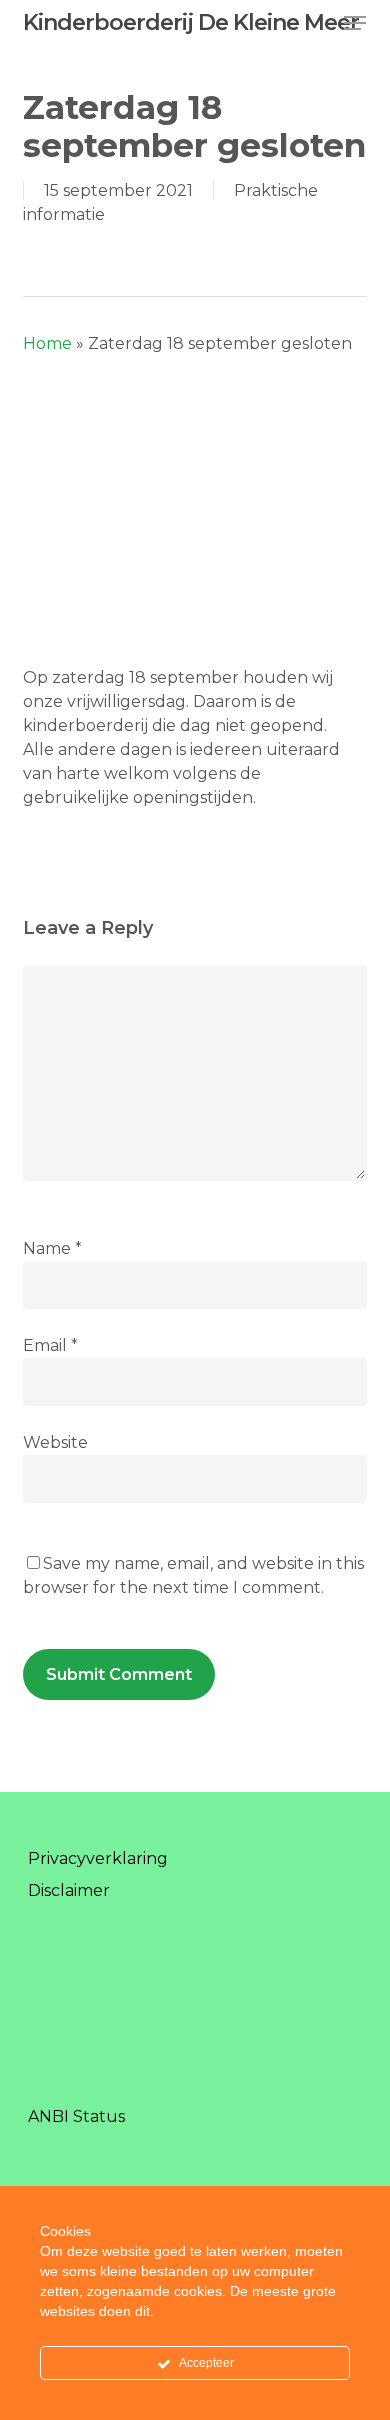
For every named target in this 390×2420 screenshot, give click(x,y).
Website (55, 1442)
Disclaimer (69, 1890)
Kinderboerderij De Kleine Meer (191, 23)
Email (50, 1345)
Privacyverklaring (98, 1858)
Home (47, 343)
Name (52, 1248)
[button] (355, 23)
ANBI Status (76, 2116)
